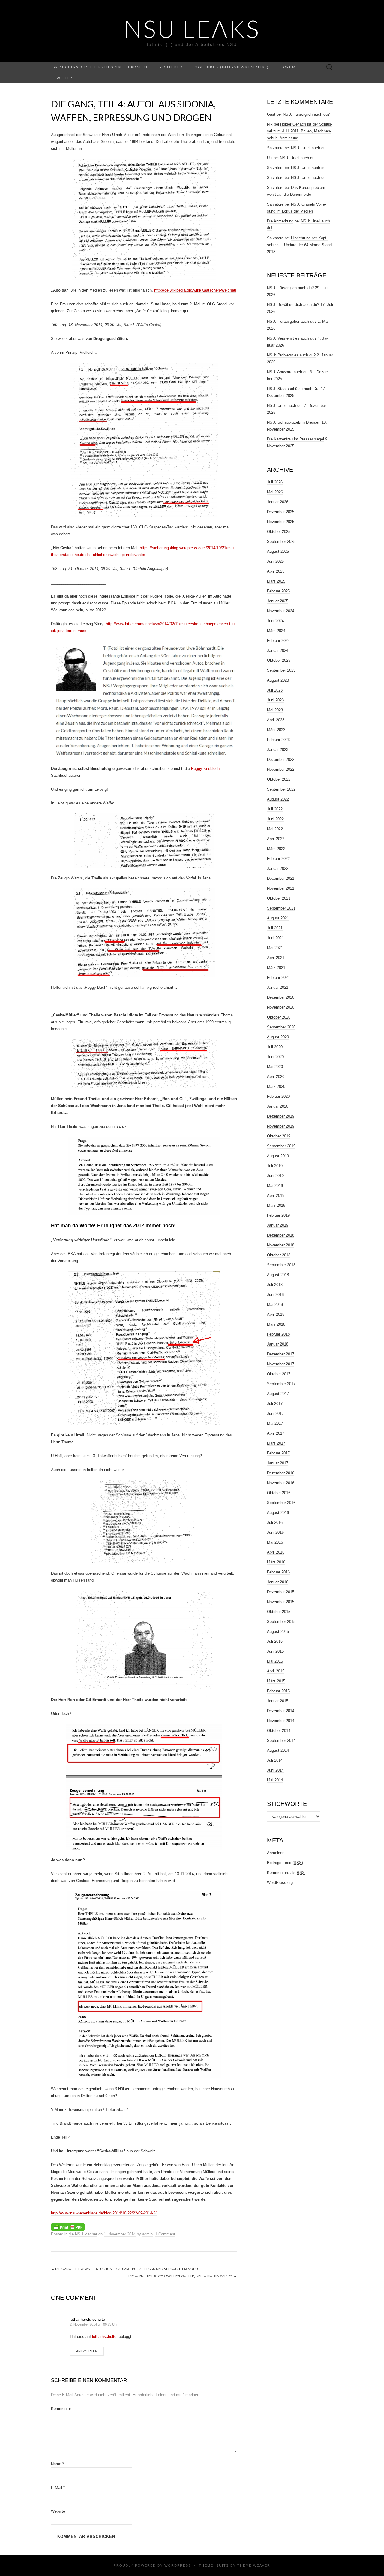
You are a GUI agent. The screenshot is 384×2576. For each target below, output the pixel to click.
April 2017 (276, 1433)
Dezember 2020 (281, 997)
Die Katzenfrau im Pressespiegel (295, 439)
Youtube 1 (171, 67)
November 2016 (281, 1483)
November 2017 (281, 1364)
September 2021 (281, 908)
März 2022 (276, 849)
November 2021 (281, 888)
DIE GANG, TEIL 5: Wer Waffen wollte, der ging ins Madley (183, 2276)
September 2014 (281, 1741)
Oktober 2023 (279, 660)
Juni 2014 (275, 1770)
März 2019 (276, 1205)
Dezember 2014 (281, 1711)
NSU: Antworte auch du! (288, 372)
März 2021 (276, 968)
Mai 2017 (275, 1423)
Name (57, 2464)
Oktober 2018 (279, 1255)
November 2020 (281, 1007)
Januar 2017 (278, 1463)
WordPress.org (280, 1883)
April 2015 (276, 1671)
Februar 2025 (278, 591)
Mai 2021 (275, 948)
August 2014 (278, 1750)
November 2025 (281, 522)
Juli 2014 (275, 1760)
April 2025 (276, 571)
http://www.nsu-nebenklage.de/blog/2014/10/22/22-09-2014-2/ (104, 2213)
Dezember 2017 (281, 1354)
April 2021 (276, 958)
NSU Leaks (192, 29)
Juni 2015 (275, 1651)
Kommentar (61, 2409)
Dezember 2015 (281, 1592)
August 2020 (278, 1037)
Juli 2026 (275, 482)
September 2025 (281, 542)
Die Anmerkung (280, 221)
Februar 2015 (278, 1691)
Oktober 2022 (279, 779)
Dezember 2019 (281, 1116)
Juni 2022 (275, 819)
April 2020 (276, 1077)
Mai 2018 (275, 1305)
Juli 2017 (275, 1404)
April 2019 (276, 1196)
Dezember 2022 (281, 760)
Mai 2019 (275, 1186)
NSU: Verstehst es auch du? (292, 338)
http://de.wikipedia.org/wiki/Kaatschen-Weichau (195, 290)
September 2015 (281, 1622)
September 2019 (281, 1146)
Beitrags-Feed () (285, 1863)
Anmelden (276, 1853)
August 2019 (278, 1156)
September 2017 (281, 1384)
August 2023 (278, 680)
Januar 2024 (278, 651)
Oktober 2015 (279, 1612)
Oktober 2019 (279, 1136)
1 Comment (165, 2234)
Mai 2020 (275, 1067)
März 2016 (276, 1562)
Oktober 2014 (279, 1731)
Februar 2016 (278, 1572)
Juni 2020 (275, 1057)
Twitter (63, 78)
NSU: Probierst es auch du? (291, 355)
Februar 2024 (278, 641)
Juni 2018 (275, 1295)
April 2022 (276, 839)
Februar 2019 (278, 1215)
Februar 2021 (278, 978)
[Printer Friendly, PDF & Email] (68, 2227)
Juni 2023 (275, 700)
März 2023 (276, 730)
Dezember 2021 (281, 878)
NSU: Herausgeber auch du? (292, 321)
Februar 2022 (278, 859)
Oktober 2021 (279, 898)
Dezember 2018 (281, 1235)
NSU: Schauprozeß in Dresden (294, 422)
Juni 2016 (275, 1532)
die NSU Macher (83, 2234)
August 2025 (278, 551)
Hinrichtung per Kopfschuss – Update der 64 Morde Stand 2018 (299, 245)
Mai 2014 (275, 1780)
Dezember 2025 (281, 512)
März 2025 (276, 581)
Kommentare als (286, 1873)
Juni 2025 (275, 561)
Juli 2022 (275, 809)
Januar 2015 (278, 1701)
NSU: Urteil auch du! (309, 148)
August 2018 (278, 1275)
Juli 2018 (275, 1285)
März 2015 (276, 1681)
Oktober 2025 (279, 532)
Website (58, 2511)
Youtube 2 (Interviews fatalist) (232, 67)
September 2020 (281, 1027)
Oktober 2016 (279, 1493)
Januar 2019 (278, 1225)
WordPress (178, 2565)
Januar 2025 (278, 601)
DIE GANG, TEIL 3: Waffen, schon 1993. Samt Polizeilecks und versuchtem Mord (124, 2269)
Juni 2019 (275, 1176)
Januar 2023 (278, 750)
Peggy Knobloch (205, 769)
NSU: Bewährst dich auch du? (293, 305)
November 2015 (281, 1602)
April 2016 (276, 1552)
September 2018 (281, 1265)
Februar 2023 (278, 740)
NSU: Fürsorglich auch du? (306, 114)
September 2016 (281, 1503)
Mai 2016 (275, 1542)
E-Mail (58, 2488)
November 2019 (281, 1126)
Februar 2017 (278, 1453)
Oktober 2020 (279, 1017)
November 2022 (281, 769)
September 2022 (281, 789)
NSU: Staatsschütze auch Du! (293, 389)
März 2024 (276, 631)
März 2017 (276, 1443)
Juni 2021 (275, 938)
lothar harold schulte (87, 2319)
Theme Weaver (254, 2565)
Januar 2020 (278, 1106)
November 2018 (281, 1245)
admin (147, 2234)
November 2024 (281, 611)
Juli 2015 (275, 1641)
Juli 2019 (275, 1166)
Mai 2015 (275, 1661)
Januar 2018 (278, 1344)
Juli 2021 (275, 928)
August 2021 (278, 918)
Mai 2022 (275, 829)
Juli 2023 (275, 690)
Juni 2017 (275, 1414)
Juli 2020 (275, 1047)
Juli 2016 (275, 1523)
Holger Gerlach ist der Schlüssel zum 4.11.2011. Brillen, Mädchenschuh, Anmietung (300, 131)
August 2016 (278, 1513)
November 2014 (281, 1721)
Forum (288, 67)
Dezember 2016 (281, 1473)
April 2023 (276, 720)
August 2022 (278, 799)
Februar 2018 (278, 1334)
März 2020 (276, 1087)
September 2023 (281, 670)
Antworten (87, 2351)
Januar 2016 (278, 1582)
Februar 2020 (278, 1096)
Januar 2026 (278, 502)
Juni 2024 (275, 621)
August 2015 (278, 1632)
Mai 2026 (275, 492)
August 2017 (278, 1394)
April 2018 (276, 1314)
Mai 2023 (275, 710)
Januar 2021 (278, 987)
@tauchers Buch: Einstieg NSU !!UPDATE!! (101, 67)
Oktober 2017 (279, 1374)
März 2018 (276, 1324)
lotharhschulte (104, 2337)
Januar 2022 (278, 869)
